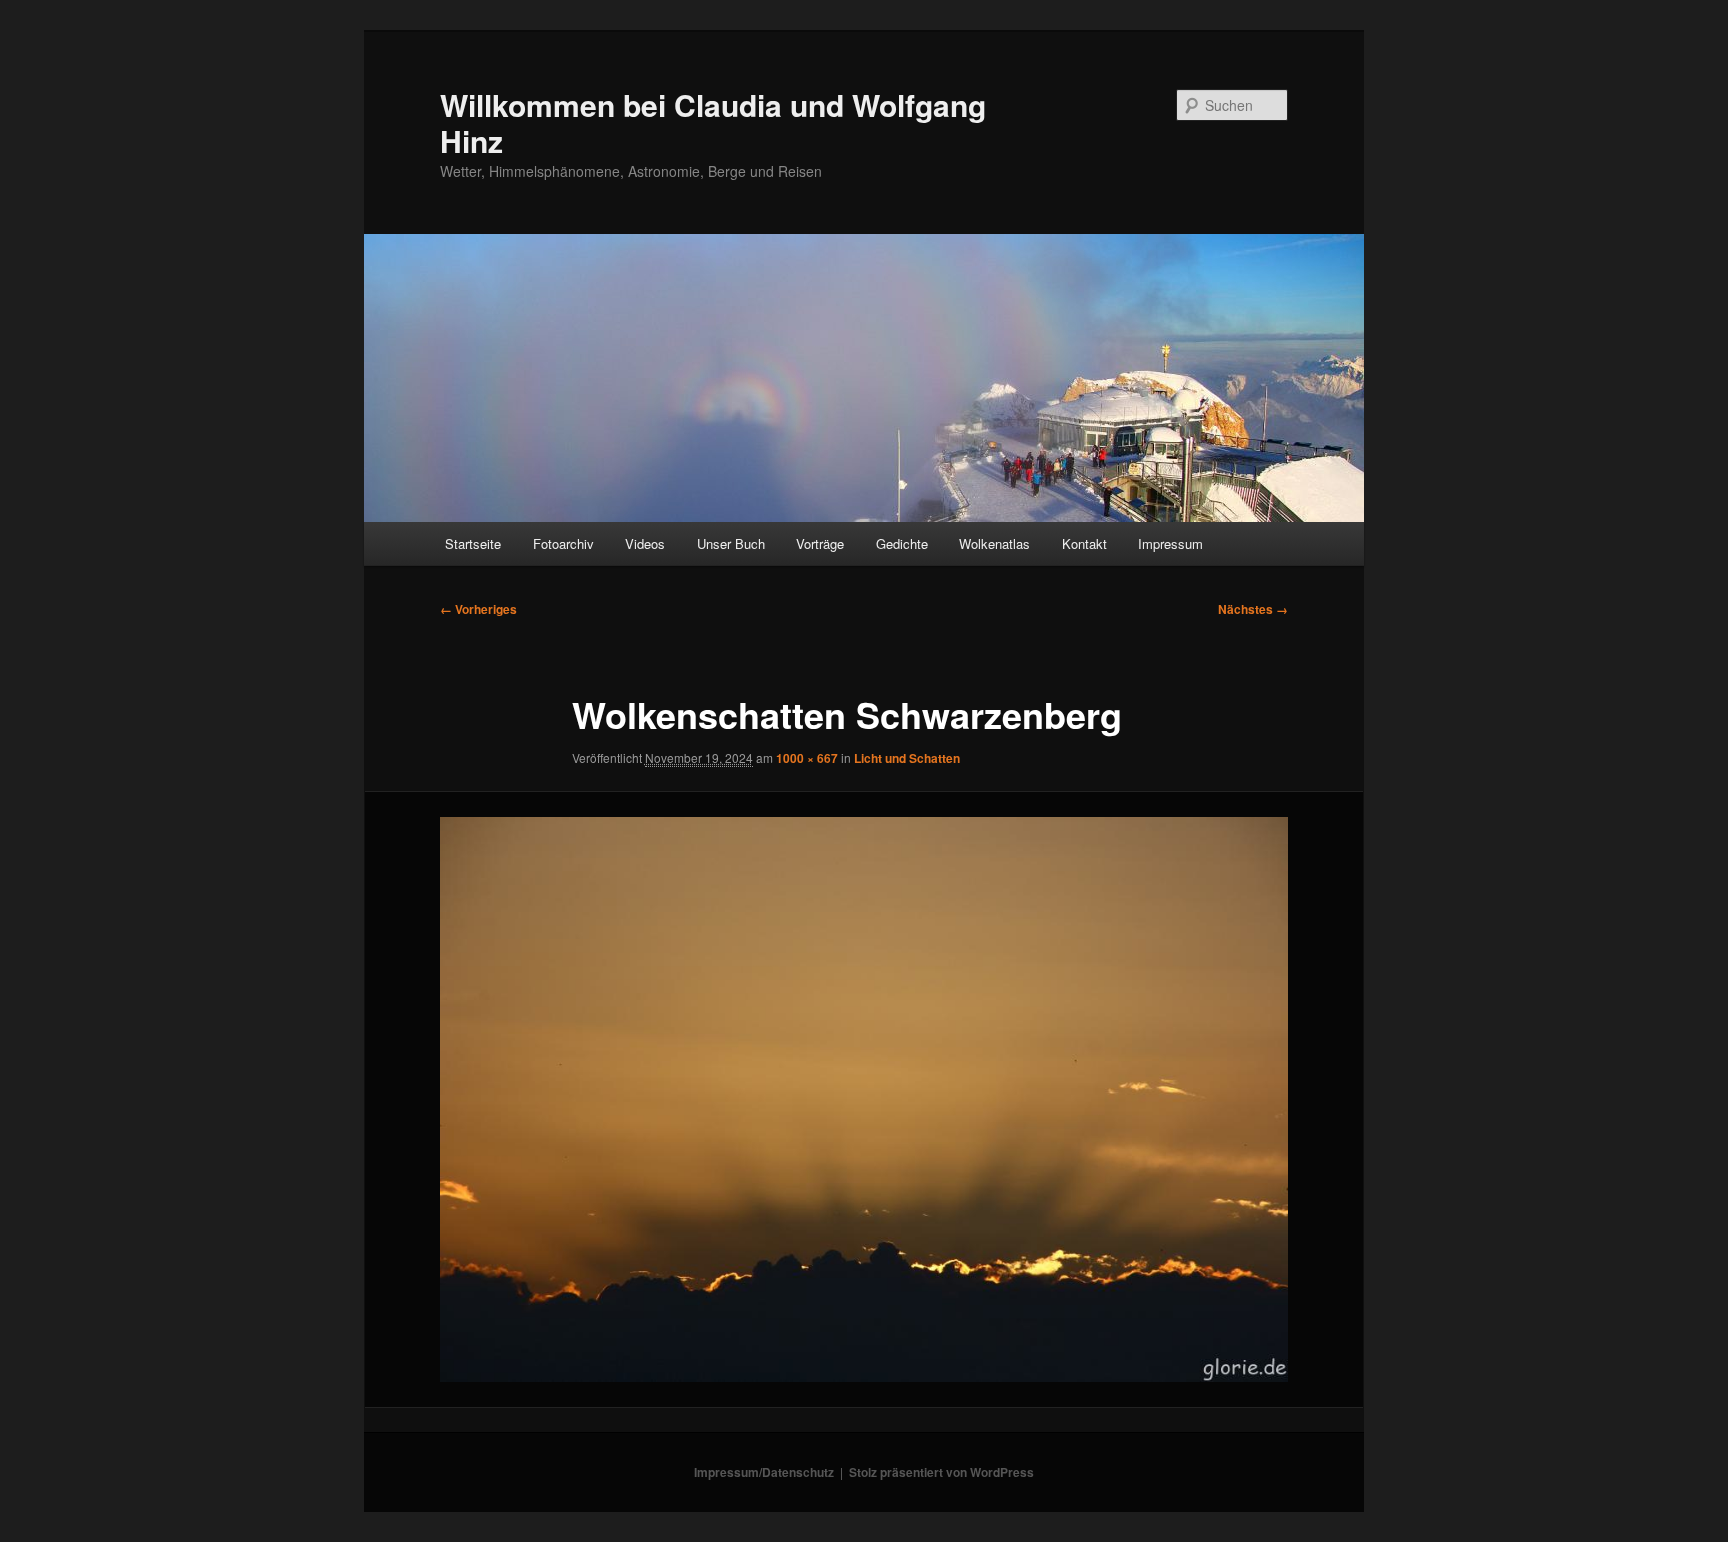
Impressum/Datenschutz (764, 1472)
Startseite (473, 543)
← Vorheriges (478, 609)
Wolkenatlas (994, 543)
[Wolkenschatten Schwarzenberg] (864, 1100)
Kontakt (1084, 543)
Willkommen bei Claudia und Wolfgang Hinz (713, 122)
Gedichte (902, 543)
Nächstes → (1253, 609)
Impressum (1170, 543)
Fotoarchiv (563, 543)
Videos (645, 543)
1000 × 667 (807, 758)
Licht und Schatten (907, 758)
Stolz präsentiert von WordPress (941, 1472)
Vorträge (820, 543)
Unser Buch (731, 543)
